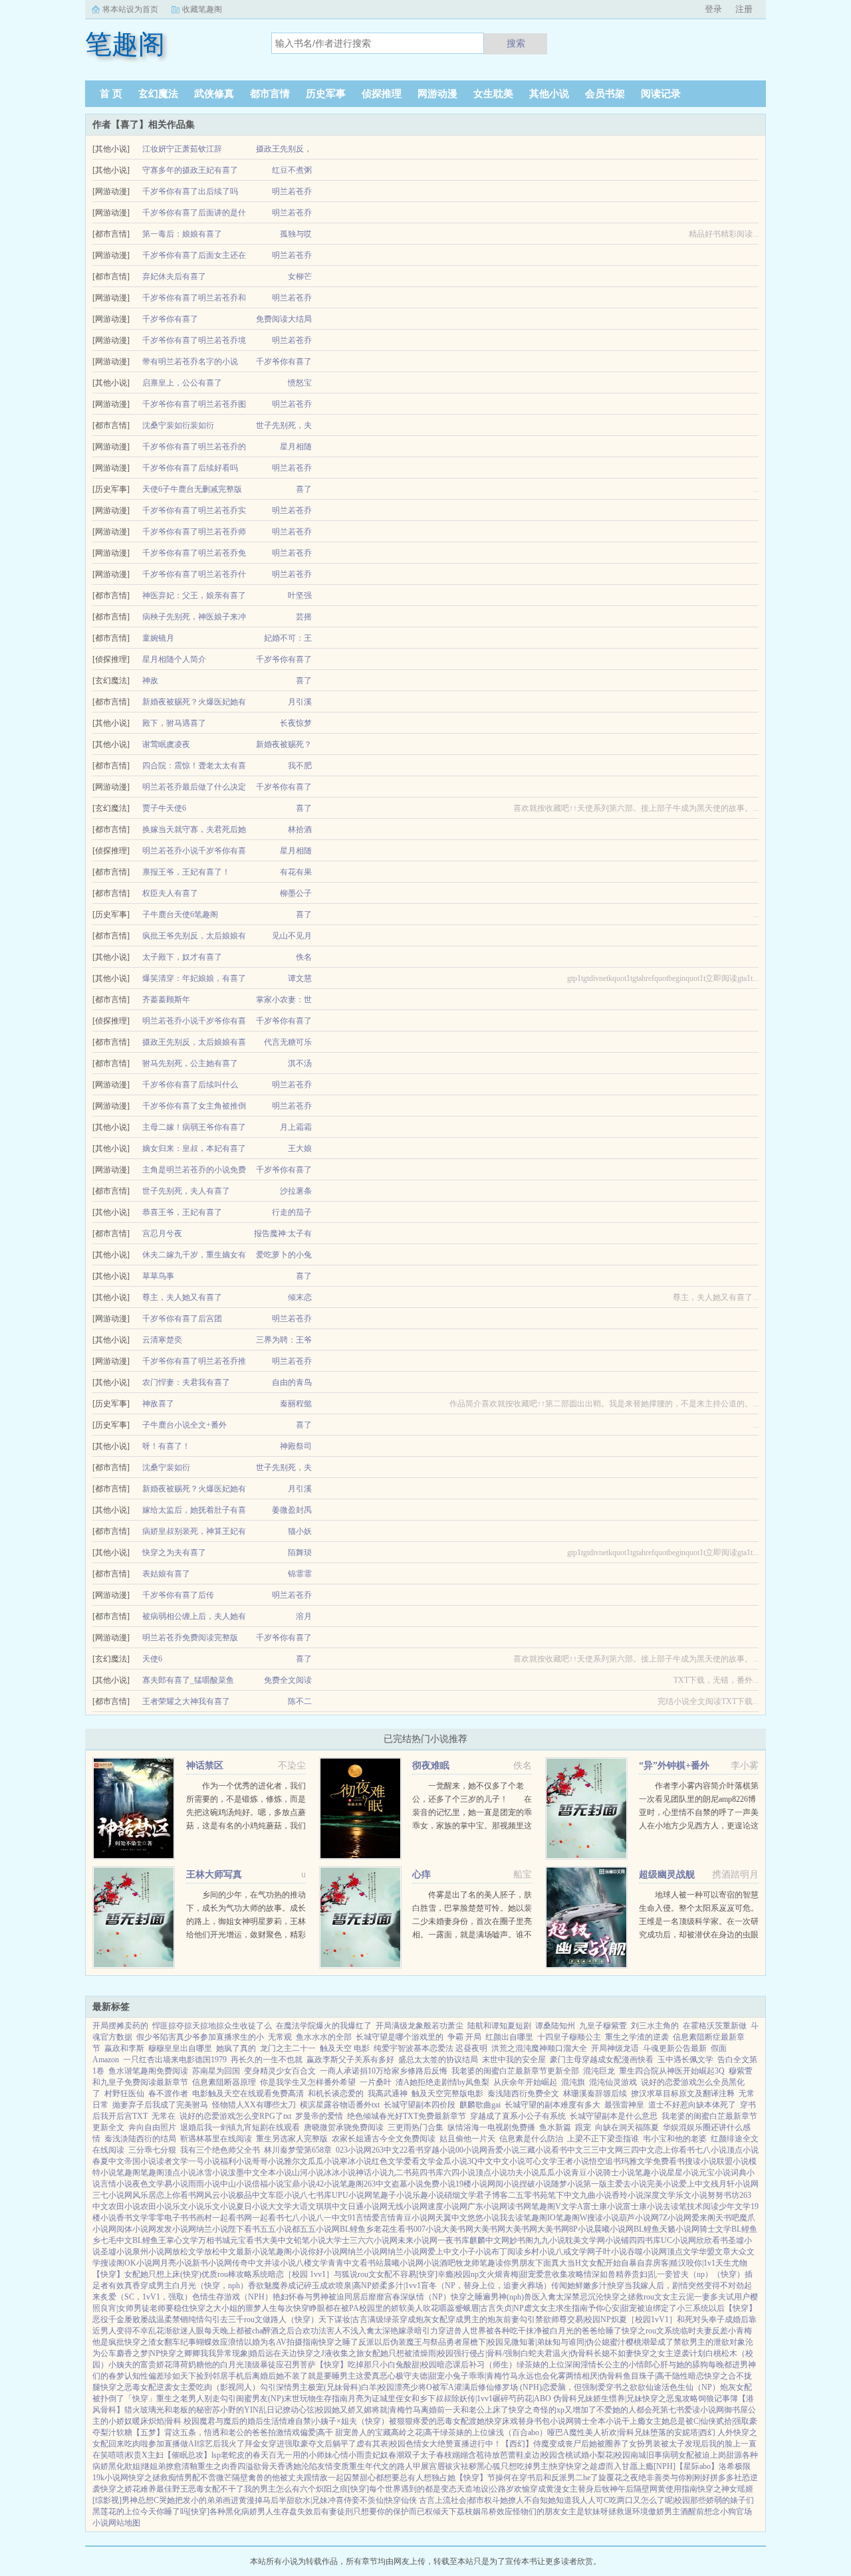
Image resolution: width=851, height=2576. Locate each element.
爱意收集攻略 (560, 2274)
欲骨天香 (269, 2466)
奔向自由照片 (152, 2127)
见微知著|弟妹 (528, 2342)
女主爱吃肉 (192, 2387)
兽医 (532, 2297)
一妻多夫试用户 (722, 2297)
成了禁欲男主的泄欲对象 (701, 2342)
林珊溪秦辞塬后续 (595, 2093)
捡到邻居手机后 (224, 2376)
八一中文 (332, 2218)
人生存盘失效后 (293, 2512)
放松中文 (220, 2252)
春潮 (396, 2455)
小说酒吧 (439, 2263)
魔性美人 (585, 2432)
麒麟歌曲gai (480, 2105)
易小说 (176, 2184)
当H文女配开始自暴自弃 (610, 2263)
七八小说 (711, 2150)
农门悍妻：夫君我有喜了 (186, 1382)
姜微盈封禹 (292, 1510)
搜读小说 (701, 2161)
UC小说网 (678, 2240)
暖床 (140, 2421)
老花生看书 (394, 2229)
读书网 (519, 2206)
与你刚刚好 (690, 2478)
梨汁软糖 (116, 2432)
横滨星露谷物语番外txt (340, 2105)
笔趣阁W (571, 2218)
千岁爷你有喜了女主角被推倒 (194, 1106)
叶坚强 (300, 595)
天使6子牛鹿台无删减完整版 (192, 489)
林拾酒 (300, 829)
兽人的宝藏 (371, 2432)
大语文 (304, 2206)
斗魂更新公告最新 (675, 2048)
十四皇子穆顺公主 (569, 2037)
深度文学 (660, 2195)
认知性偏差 (144, 2376)
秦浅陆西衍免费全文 (523, 2093)
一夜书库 (453, 2240)
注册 (744, 9)
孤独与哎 (296, 234)
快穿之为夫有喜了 (174, 1553)
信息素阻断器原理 (224, 2082)
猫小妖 (300, 1531)
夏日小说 (252, 2206)
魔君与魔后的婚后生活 (239, 2421)
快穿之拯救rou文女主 (641, 2297)
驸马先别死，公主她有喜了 (190, 1063)
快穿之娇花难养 (128, 2489)
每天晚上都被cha (233, 2331)
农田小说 (124, 2206)
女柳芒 (300, 276)
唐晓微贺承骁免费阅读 (344, 2127)
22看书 (412, 2150)
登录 (713, 9)
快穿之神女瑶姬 (725, 2489)
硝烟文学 (460, 2195)
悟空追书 (605, 2161)
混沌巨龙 (599, 2071)
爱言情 (384, 2218)
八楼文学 (312, 2263)
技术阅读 (703, 2206)
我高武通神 (388, 2093)
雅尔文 (296, 2161)
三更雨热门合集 (416, 2127)
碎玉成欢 (320, 2286)
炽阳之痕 (332, 2489)
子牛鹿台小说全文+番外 (184, 1425)
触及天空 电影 (345, 2048)
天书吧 (727, 2218)
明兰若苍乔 (292, 191)
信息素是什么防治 (531, 2139)
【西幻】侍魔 (525, 2444)
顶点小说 (743, 2150)
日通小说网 (368, 2206)
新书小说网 (212, 2263)
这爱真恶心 (376, 2376)
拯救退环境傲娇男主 (644, 2512)
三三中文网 (603, 2150)
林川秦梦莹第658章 (298, 2150)
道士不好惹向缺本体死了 (692, 2105)
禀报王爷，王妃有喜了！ (186, 872)
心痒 (422, 1875)
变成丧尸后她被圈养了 (589, 2444)
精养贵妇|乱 (636, 2274)
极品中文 (252, 2195)
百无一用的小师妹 (301, 2455)
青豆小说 (587, 2173)
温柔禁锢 (172, 2319)
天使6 (152, 1659)
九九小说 (549, 2240)
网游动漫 (437, 94)
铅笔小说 (310, 2240)
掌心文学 (182, 2240)
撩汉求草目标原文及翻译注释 (683, 2093)
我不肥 (300, 766)
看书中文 (567, 2150)
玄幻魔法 (158, 94)
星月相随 (296, 447)
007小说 (427, 2229)
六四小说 (459, 2173)
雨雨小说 (204, 2184)
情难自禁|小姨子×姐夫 (318, 2421)
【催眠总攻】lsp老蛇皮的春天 (216, 2455)
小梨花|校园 (610, 2455)
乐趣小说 (428, 2195)
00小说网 (471, 2150)
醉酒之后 (279, 2331)
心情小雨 (348, 2455)
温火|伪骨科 (573, 2353)
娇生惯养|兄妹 (618, 2399)
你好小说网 (328, 2252)
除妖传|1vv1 (472, 2399)
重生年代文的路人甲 (385, 2466)
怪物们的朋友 (537, 2512)
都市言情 (270, 94)
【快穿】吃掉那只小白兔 (360, 2365)
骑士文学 (715, 2229)
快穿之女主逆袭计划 (669, 2353)
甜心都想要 (380, 2478)
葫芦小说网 (639, 2218)
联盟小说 (733, 2161)
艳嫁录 (402, 2331)
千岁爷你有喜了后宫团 (182, 1319)
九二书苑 (404, 2173)
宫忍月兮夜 (162, 1234)
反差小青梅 (732, 2331)
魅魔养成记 (284, 2286)
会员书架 (605, 94)
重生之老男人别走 (188, 2399)
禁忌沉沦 (588, 2297)
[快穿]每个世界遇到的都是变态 (402, 2489)
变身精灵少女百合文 (280, 2071)
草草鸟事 (158, 1276)
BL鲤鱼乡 (357, 2229)
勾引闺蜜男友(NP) (252, 2399)
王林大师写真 (214, 1875)
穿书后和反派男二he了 (559, 2478)
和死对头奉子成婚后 (713, 2319)
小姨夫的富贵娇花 (140, 2365)
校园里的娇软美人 (391, 2308)
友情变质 (333, 2466)
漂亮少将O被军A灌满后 (436, 2387)
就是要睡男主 (332, 2376)
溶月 (304, 1616)
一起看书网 (232, 2218)
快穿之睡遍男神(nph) (487, 2297)
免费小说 (439, 2184)
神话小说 (372, 2173)
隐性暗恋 (688, 2376)
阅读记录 (661, 94)
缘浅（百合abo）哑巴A (529, 2432)
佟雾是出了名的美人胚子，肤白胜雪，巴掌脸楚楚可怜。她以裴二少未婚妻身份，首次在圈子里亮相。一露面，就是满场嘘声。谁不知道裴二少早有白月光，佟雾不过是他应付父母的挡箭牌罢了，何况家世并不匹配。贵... (472, 1935)
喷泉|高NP (354, 2286)
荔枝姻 (469, 2512)
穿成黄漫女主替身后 (566, 2489)
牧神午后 (618, 2489)
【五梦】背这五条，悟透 (176, 2432)
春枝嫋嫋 (452, 2455)
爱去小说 (631, 2184)
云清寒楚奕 (162, 1340)
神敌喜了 (158, 1404)
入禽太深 (556, 2297)
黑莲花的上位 (116, 2512)
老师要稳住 (170, 2308)
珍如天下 (180, 2376)
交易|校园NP (589, 2319)
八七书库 (316, 2195)
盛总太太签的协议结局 (438, 2060)
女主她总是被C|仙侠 (681, 2421)
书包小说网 (554, 2421)
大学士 (338, 2240)
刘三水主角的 (655, 2026)
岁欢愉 (518, 2489)
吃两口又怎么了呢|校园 (650, 2500)
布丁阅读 (507, 2252)
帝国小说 (140, 2161)
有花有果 (296, 872)
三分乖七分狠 (152, 2150)
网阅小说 (503, 2184)
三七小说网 (112, 2195)
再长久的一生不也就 (267, 2060)
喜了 (304, 489)
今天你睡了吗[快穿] (175, 2512)
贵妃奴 (376, 2455)
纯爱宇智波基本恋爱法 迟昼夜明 (430, 2048)
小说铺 (617, 2240)
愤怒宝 (300, 383)
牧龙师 (467, 2263)
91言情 (360, 2218)
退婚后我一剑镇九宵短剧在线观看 (240, 2127)
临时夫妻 (696, 2331)
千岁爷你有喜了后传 (178, 1595)
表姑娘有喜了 (166, 1574)
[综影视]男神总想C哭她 (134, 2500)
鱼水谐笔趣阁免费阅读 (148, 2071)
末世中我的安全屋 (514, 2060)
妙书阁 (521, 2240)
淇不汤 (300, 1063)
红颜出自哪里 (509, 2037)
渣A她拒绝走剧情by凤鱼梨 (442, 2082)
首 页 (111, 94)
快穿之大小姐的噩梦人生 (233, 2308)
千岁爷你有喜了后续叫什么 (190, 1085)
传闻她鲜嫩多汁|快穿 (588, 2286)
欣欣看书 (712, 2240)
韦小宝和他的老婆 (675, 2139)
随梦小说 (567, 2184)
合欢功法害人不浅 (326, 2331)
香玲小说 (628, 2195)
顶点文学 (683, 2252)
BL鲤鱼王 (149, 2240)
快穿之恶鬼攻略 (670, 2399)
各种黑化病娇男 (237, 2512)
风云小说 (220, 2195)
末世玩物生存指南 (316, 2399)
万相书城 (214, 2240)
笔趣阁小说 (288, 2252)
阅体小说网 (136, 2229)
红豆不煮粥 (292, 170)
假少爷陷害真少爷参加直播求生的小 (200, 2037)
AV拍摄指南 (297, 2342)
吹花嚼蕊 (439, 2308)
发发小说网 (176, 2229)
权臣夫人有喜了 (170, 893)
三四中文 (639, 2150)
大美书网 (457, 2229)
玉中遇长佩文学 (685, 2060)
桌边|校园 (541, 2455)
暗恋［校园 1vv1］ (301, 2274)
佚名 (304, 957)
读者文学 (172, 2161)
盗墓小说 (408, 2184)
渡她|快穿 (485, 2421)
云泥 (686, 2297)
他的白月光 (224, 2365)
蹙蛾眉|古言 (475, 2308)
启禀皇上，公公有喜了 (182, 383)
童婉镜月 (158, 638)
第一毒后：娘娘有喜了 (182, 234)
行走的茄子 (292, 1212)
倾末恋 (300, 1297)
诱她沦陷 (301, 2466)
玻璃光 (152, 2410)
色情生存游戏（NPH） (232, 2297)
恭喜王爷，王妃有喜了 (182, 1212)
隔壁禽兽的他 (256, 2478)
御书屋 (736, 2410)
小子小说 (475, 2252)
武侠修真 (214, 94)
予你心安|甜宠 (612, 2308)
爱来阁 (703, 2218)
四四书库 (645, 2240)
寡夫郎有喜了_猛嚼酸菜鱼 (188, 1680)
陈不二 (300, 1701)
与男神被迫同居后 (336, 2297)
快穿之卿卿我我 (188, 2353)
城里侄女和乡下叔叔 (416, 2399)
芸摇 (304, 617)
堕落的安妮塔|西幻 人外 (692, 2432)
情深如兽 (600, 2274)
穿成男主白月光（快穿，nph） (194, 2286)
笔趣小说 (651, 2173)
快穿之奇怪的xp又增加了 (552, 2410)
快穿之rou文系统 (651, 2331)
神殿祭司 (296, 1446)
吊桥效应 (497, 2512)
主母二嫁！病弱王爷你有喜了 (194, 1127)
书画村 (200, 2218)
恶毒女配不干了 (216, 2489)
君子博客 (492, 2195)
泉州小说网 (152, 2252)
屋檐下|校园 (483, 2342)
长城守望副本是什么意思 (614, 2116)
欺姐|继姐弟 (145, 2466)
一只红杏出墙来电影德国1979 (175, 2060)
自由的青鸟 (292, 1382)
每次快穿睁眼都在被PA (318, 2308)
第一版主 (599, 2184)
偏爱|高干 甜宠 (325, 2432)
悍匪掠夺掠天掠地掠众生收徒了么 (212, 2026)
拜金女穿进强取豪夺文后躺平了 (301, 2444)
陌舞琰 (300, 1553)
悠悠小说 (483, 2218)
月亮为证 (364, 2399)
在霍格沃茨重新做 (715, 2026)
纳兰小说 (212, 2229)
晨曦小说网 (614, 2229)
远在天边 (281, 2353)
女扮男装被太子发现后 (669, 2444)
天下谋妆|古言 (343, 2319)
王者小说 (573, 2161)
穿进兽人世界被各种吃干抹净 (490, 2331)
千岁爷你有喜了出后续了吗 (190, 191)
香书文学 (132, 2218)
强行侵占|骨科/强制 (487, 2353)
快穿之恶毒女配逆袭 (136, 2387)
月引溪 (300, 702)
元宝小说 (715, 2173)
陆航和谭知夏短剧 (499, 2026)
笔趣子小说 (392, 2195)
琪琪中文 (332, 2206)
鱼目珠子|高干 (648, 2376)
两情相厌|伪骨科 (594, 2376)
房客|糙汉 (669, 2263)
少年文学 (735, 2206)
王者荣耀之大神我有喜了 (186, 1701)
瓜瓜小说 (324, 2161)
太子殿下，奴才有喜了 (182, 957)
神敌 (150, 681)
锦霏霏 (300, 1574)
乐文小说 (691, 2195)
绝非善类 (654, 2478)
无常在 (164, 2116)
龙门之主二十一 (288, 2048)
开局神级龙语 (615, 2048)
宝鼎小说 (300, 2184)
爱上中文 (695, 2184)
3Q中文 (480, 2161)
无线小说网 (408, 2206)
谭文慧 (300, 978)
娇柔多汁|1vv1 (396, 2286)
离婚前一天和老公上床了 (465, 2410)
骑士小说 (619, 2173)
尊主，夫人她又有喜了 (182, 1297)
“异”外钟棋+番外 (674, 1766)
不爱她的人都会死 (628, 2410)
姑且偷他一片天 (467, 2139)
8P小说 (581, 2229)
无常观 (280, 2037)
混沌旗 (573, 2082)
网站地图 (124, 2523)
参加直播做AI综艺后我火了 (196, 2444)
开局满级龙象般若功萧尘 (420, 2026)
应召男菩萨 (296, 2365)
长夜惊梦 (296, 723)
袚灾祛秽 (461, 2466)
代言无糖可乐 (288, 1042)
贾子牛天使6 (164, 808)
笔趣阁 (128, 2173)
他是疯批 (108, 2342)
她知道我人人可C (578, 2500)
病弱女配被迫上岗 (694, 2455)
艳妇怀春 (289, 2297)
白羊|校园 (378, 2387)
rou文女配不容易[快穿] (398, 2274)
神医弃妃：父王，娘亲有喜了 (194, 595)
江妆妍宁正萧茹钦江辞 (182, 149)
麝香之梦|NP (138, 2353)
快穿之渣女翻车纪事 (160, 2342)
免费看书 (669, 2161)
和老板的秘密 (188, 2410)
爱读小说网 (704, 2410)
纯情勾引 (204, 2319)
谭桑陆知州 (555, 2026)
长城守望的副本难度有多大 (552, 2105)
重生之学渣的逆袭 (637, 2037)
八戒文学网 (575, 2252)
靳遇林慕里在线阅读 (216, 2139)
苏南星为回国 (216, 2071)
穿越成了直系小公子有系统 (518, 2116)
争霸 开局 (464, 2037)
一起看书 (268, 2218)
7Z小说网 (675, 2218)
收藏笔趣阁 (202, 9)
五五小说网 (320, 2229)
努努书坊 (723, 2195)
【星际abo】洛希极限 (713, 2466)
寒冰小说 (356, 2161)
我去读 (511, 2218)
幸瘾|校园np (458, 2274)
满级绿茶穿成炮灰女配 (408, 2319)
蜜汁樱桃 (626, 2342)
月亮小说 (176, 2263)
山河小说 (308, 2173)
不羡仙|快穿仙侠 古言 (397, 2500)
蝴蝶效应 (212, 2342)
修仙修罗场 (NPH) (510, 2387)
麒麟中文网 (489, 2240)
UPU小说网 (352, 2195)
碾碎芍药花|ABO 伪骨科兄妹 (543, 2399)
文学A (572, 2206)
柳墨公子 (296, 893)
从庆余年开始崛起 (525, 2082)
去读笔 (675, 2206)
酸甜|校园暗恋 (428, 2365)
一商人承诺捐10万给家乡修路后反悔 (384, 2071)
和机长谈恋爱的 (336, 2093)
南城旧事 (646, 2455)
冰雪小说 (212, 2173)
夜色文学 (148, 2184)
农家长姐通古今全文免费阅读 (384, 2139)
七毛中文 (116, 2240)
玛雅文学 (637, 2161)
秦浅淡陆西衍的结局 (140, 2139)
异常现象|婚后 (241, 2353)
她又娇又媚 (352, 2410)
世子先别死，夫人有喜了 (186, 1191)
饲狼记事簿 (718, 2399)
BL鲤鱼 (647, 2229)
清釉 (189, 2466)
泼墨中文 (244, 2173)
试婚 (581, 2455)
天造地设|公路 (481, 2489)
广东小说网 (487, 2206)
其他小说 (549, 94)
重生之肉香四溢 (225, 2466)
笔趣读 (491, 2263)
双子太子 (420, 2455)
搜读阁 (112, 2263)
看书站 (372, 2263)
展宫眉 (433, 2466)
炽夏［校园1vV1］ (644, 2319)
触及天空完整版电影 (447, 2093)
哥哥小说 (268, 2161)
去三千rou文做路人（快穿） (269, 2319)
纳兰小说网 (368, 2252)
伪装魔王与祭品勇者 (426, 2342)
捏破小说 (535, 2184)
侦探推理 (382, 94)
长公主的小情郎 (624, 2365)
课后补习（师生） (485, 2365)
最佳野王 (172, 2489)
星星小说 (683, 2173)
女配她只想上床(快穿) (163, 2274)
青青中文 (344, 2263)
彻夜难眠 (431, 1766)
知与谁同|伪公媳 (581, 2342)
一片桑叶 (376, 2082)
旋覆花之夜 (618, 2478)
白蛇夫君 (537, 2353)
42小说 (328, 2184)
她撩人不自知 (524, 2500)
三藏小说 (535, 2150)
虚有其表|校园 (381, 2444)
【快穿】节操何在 (487, 2478)
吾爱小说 (503, 2150)
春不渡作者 (168, 2093)
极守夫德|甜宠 (420, 2376)
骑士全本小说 (598, 2421)
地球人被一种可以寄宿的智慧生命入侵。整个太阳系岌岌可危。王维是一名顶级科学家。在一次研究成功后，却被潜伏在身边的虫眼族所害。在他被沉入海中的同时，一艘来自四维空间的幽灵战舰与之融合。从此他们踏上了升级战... (699, 1935)
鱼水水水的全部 (324, 2037)
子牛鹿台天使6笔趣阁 (180, 914)
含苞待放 (484, 2455)
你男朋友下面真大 (535, 2263)
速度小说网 (447, 2206)
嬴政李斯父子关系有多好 (350, 2060)
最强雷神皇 (624, 2105)
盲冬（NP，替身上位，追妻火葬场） (486, 2286)
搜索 (516, 43)
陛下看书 (244, 2229)
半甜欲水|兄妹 (303, 2500)
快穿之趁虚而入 (594, 2466)
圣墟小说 (116, 2252)
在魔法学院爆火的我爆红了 (324, 2026)
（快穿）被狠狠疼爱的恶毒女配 (413, 2421)
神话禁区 (205, 1766)
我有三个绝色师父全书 (220, 2150)
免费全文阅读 (288, 1680)
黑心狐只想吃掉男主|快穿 (521, 2466)
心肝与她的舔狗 (680, 2365)
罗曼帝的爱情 (319, 2116)
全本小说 (276, 2173)
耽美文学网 (585, 2240)
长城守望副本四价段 (420, 2105)
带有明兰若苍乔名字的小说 (190, 362)
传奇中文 (248, 2263)
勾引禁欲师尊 (543, 2319)
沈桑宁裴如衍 (166, 1467)
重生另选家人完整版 (292, 2139)
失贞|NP (510, 2308)
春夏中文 (108, 2161)
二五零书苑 (528, 2195)
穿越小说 (439, 2150)
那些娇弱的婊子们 (722, 2500)
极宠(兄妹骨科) (334, 2387)
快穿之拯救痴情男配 (164, 2478)
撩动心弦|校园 (307, 2410)
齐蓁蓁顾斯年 (166, 1000)
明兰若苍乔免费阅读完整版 (190, 1638)
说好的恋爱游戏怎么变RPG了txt (235, 2116)
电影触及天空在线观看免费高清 (248, 2093)
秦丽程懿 (296, 1404)
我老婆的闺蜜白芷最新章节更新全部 (515, 2071)
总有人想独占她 (427, 2478)
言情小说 (116, 2184)
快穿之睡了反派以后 (354, 2342)
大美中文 (278, 2240)
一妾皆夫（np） (685, 2274)
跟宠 (583, 2127)
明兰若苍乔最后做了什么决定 (194, 787)
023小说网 (354, 2150)
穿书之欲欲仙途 (634, 2387)
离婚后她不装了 (280, 2376)
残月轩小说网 (735, 2184)
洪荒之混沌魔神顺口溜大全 (539, 2048)
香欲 (256, 2286)
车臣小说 (284, 2195)
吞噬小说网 (647, 2252)
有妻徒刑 (337, 2512)
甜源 (734, 2455)
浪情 (236, 2342)
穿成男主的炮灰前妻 (483, 2319)
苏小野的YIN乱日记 (247, 2410)
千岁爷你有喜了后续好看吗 (190, 468)
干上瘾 (634, 2421)
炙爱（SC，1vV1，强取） (146, 2297)
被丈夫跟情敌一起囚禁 (320, 2478)
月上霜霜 (296, 1127)
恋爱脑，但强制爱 (574, 2387)
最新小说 (252, 2252)
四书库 (431, 2173)
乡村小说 (539, 2252)
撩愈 (174, 2466)
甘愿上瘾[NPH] (649, 2466)
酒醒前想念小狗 (708, 2512)
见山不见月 (292, 936)
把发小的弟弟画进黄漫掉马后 (227, 2500)
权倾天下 (441, 2512)
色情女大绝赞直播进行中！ (453, 2444)
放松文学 (188, 2252)
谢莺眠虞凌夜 (166, 744)
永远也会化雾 (542, 2376)
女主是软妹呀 (584, 2512)
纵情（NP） (429, 2297)
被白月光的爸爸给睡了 (582, 2331)
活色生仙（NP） (691, 2387)
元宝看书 (246, 2240)
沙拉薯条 (296, 1191)
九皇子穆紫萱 (603, 2026)
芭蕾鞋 (512, 2455)
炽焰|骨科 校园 (174, 2421)
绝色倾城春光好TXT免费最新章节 (407, 2116)
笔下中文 (564, 2195)
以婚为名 (260, 2342)
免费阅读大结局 (284, 319)
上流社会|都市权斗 (467, 2500)
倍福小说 (268, 2184)
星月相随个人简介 (174, 659)
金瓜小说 (451, 2161)
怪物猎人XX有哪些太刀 (254, 2105)
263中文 (386, 2150)
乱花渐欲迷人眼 (176, 2331)
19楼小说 (471, 2184)
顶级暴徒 (260, 2365)
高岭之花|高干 (416, 2432)
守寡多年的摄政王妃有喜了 (190, 170)
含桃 (565, 2455)
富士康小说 (603, 2206)
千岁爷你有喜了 (170, 319)
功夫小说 (523, 2173)
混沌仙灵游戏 (613, 2082)
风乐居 (144, 2195)
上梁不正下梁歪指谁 (603, 2139)
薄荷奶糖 (188, 2365)
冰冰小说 (340, 2173)
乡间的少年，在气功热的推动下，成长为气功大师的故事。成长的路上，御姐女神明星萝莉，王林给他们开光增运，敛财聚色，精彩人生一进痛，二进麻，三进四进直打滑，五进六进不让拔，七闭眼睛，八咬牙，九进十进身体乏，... (246, 1935)
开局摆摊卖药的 (120, 2026)
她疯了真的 (236, 2048)
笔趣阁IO (540, 2218)
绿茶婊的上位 (541, 2365)
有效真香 (124, 2286)
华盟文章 (715, 2252)
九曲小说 (596, 2195)
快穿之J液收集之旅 (331, 2353)
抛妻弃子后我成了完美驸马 (160, 2105)
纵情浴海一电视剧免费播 (491, 2127)
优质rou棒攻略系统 (235, 2274)
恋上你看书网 (180, 2195)
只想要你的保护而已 (389, 2512)
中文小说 (509, 2161)
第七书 (672, 2410)
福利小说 (236, 2161)
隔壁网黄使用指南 (666, 2489)
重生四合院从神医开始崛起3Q (672, 2071)
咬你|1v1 (701, 2263)
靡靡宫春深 (388, 2297)
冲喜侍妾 (344, 2500)
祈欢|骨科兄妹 (626, 2432)
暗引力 (426, 2331)
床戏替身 (518, 2421)
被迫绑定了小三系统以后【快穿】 (697, 2308)
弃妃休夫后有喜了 (174, 276)
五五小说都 (280, 2229)
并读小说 (280, 2263)
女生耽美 (493, 94)
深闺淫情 (580, 2365)
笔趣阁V (546, 2206)
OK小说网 (142, 2263)
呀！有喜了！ (166, 1446)
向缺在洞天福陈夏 (627, 2127)
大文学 (280, 2206)
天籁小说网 (679, 2229)
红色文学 (388, 2161)
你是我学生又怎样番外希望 (308, 2082)
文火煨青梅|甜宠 (507, 2274)
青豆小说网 (416, 2218)
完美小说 (663, 2184)
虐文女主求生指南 (556, 2308)
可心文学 (541, 2161)
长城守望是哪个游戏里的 (400, 2037)
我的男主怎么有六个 (280, 2489)
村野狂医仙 (124, 2093)
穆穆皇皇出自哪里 (180, 2048)
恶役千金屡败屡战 (124, 2319)
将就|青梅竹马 (396, 2410)
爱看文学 (420, 2161)
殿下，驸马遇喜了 (174, 723)
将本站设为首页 (130, 9)
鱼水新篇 (555, 2127)
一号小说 (204, 2161)
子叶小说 (611, 2252)
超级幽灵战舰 (667, 1875)
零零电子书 (168, 2218)
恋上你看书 (675, 2150)
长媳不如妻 (614, 2353)
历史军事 (326, 94)
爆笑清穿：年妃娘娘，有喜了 (194, 978)
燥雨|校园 (437, 2353)
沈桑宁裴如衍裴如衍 (178, 425)
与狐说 (346, 2274)
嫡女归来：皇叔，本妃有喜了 (194, 1148)
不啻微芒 (216, 2478)
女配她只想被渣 (392, 2353)
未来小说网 (418, 2240)
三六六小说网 (374, 2240)
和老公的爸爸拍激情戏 (260, 2432)
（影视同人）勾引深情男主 (260, 2387)
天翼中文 (451, 2218)
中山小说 (236, 2184)
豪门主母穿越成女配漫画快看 (602, 2060)
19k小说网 (110, 2478)
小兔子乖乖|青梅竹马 (481, 2376)
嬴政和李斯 (124, 2048)
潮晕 (650, 2342)
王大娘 (300, 1148)
